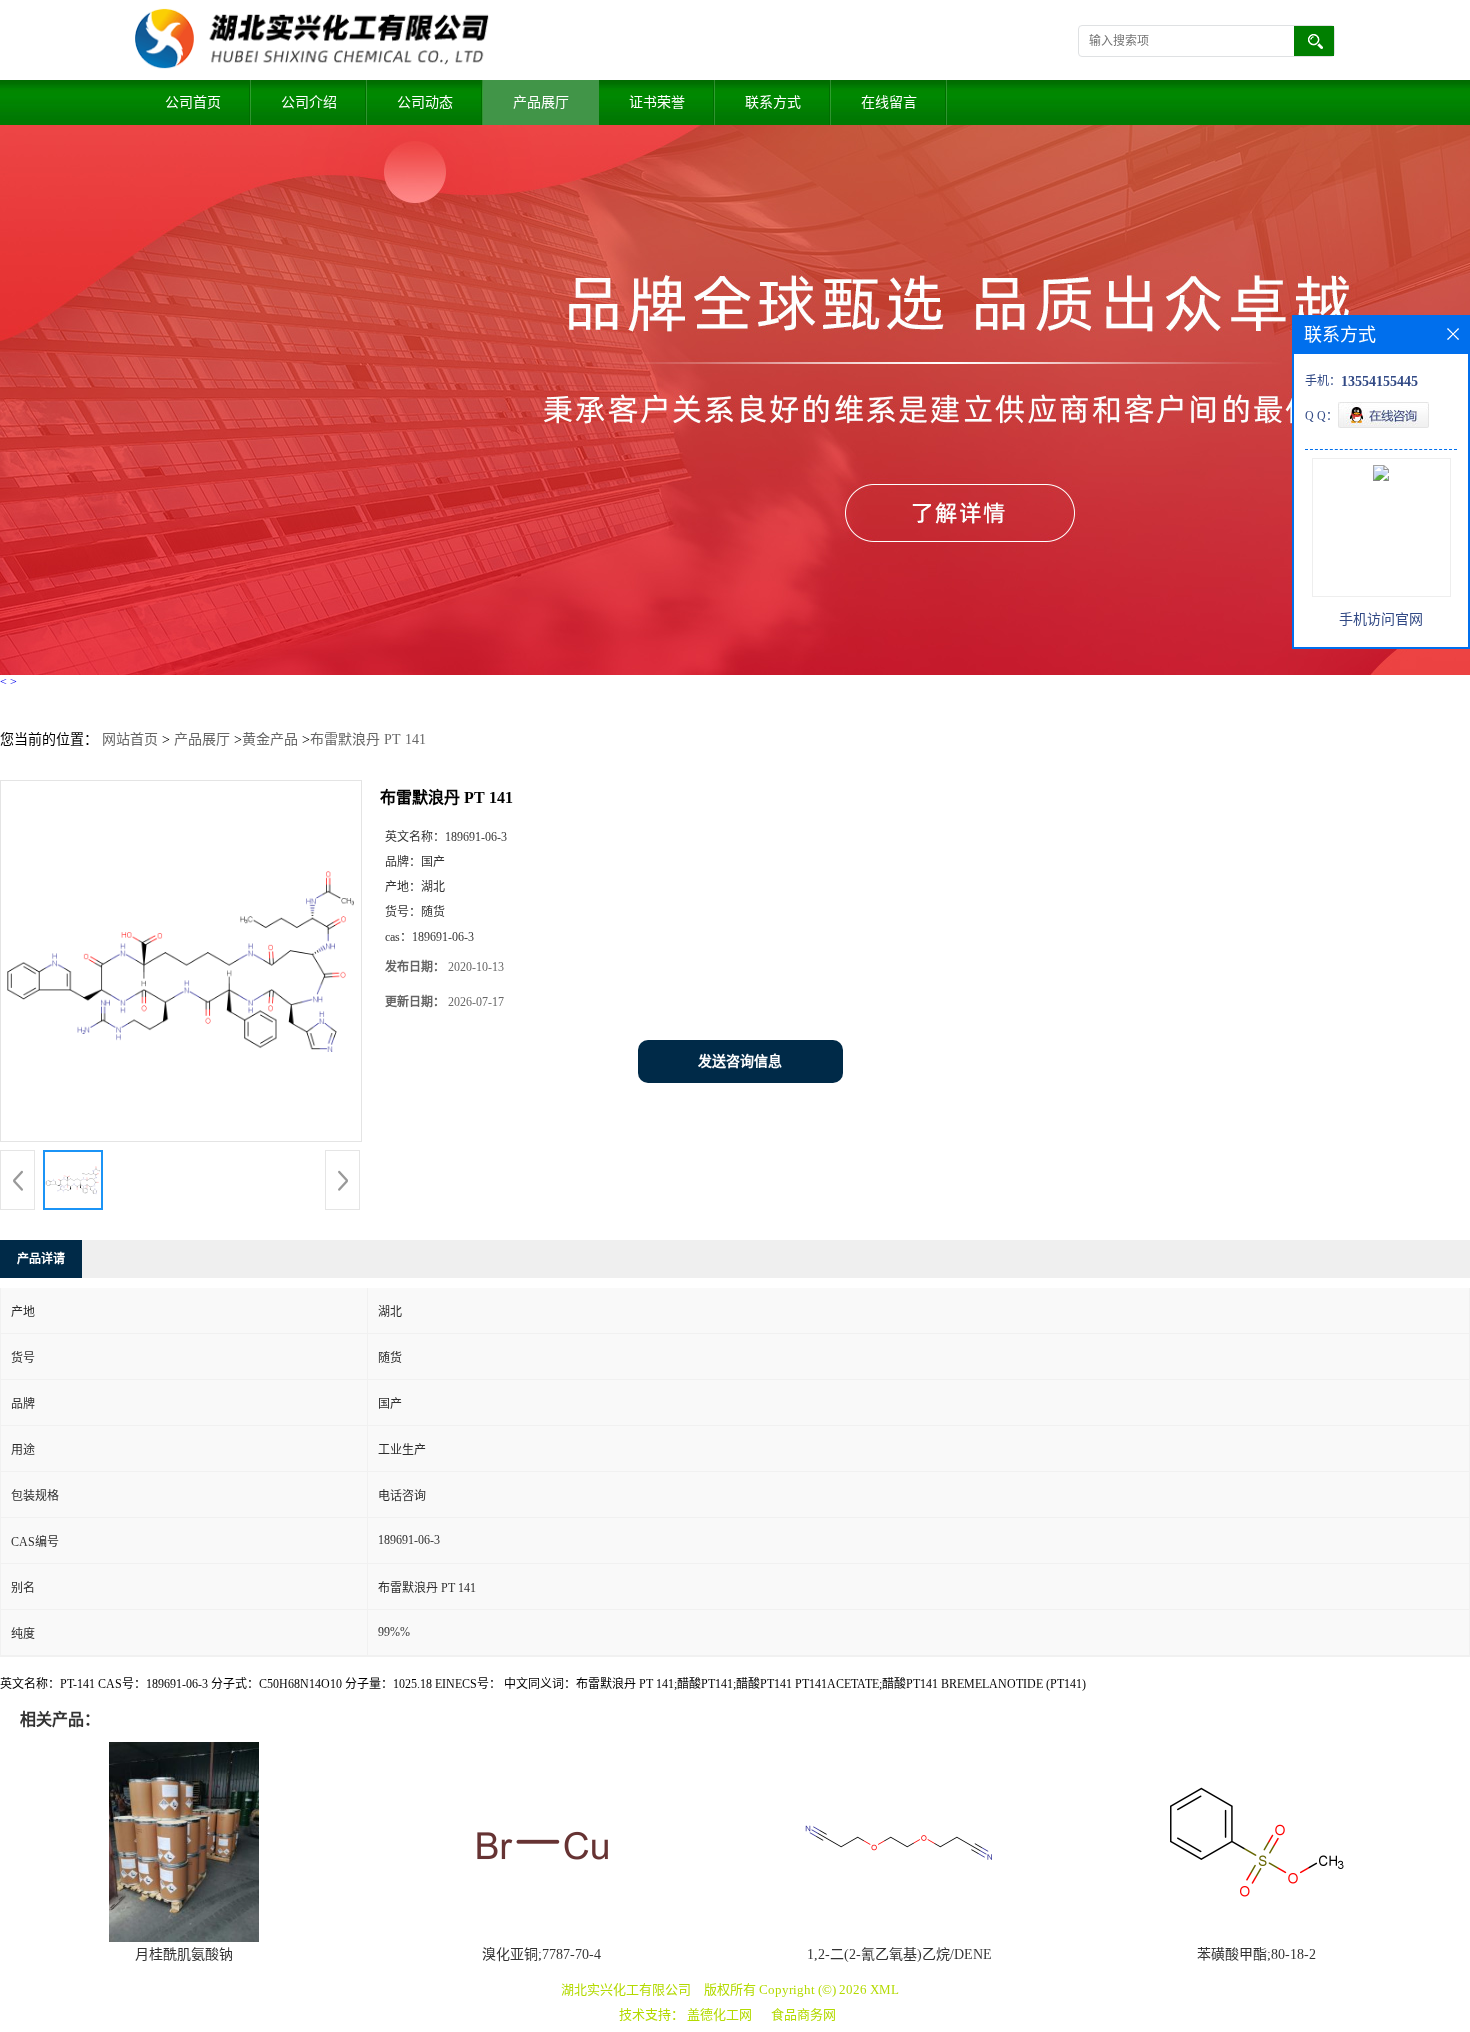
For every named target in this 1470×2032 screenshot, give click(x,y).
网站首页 (130, 739)
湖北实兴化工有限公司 (626, 1989)
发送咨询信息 (740, 1061)
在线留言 (889, 102)
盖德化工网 (719, 2014)
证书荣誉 (657, 102)
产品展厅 (541, 102)
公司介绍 (309, 102)
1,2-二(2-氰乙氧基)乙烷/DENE (899, 1954)
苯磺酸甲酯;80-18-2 (1256, 1954)
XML (884, 1989)
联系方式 (773, 102)
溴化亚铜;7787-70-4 (541, 1954)
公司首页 (193, 102)
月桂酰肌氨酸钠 (184, 1954)
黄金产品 (270, 739)
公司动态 (425, 102)
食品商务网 (803, 2014)
